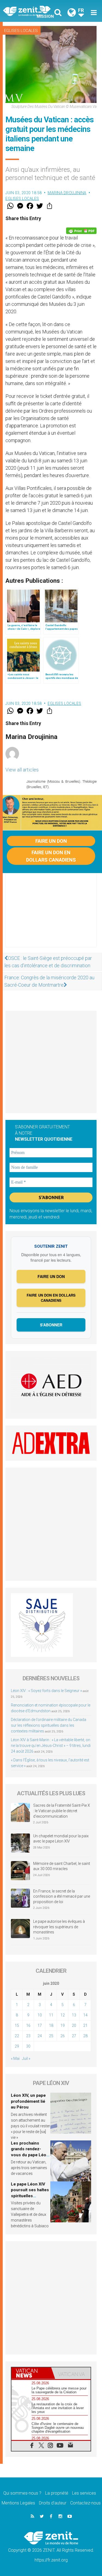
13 (74, 2015)
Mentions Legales (18, 2503)
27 (74, 2036)
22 (17, 2036)
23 (28, 2036)
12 (63, 2015)
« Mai (15, 2059)
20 (74, 2025)
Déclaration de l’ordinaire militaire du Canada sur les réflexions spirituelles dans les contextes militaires (49, 1725)
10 (40, 2015)
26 (63, 2036)
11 (51, 2015)
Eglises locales (21, 31)
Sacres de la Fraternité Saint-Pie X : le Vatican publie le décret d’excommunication (62, 1811)
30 (28, 2046)
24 (40, 2036)
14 (85, 2015)
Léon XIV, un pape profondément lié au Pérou (28, 2101)
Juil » (26, 2059)
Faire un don (51, 841)
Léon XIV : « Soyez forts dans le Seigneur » (46, 1691)
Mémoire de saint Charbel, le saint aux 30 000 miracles (62, 1866)
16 (28, 2025)
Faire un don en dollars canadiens (51, 856)
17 (40, 2025)
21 (85, 2025)
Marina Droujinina (67, 193)
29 (17, 2046)
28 (85, 2036)
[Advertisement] (51, 916)
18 (51, 2025)
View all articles (22, 770)
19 (63, 2025)
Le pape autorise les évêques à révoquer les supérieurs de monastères (59, 1927)
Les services (84, 2493)
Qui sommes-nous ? (22, 2493)
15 (17, 2025)
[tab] (31, 2373)
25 (51, 2036)
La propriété (57, 2493)
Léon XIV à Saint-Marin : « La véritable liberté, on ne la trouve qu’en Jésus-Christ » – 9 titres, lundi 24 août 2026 (51, 1746)
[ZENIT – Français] (29, 11)
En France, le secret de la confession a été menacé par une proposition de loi (62, 1896)
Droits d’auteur (53, 2503)
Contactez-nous (85, 2503)
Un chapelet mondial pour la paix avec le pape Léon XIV (61, 1839)
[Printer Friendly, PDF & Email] (81, 231)
